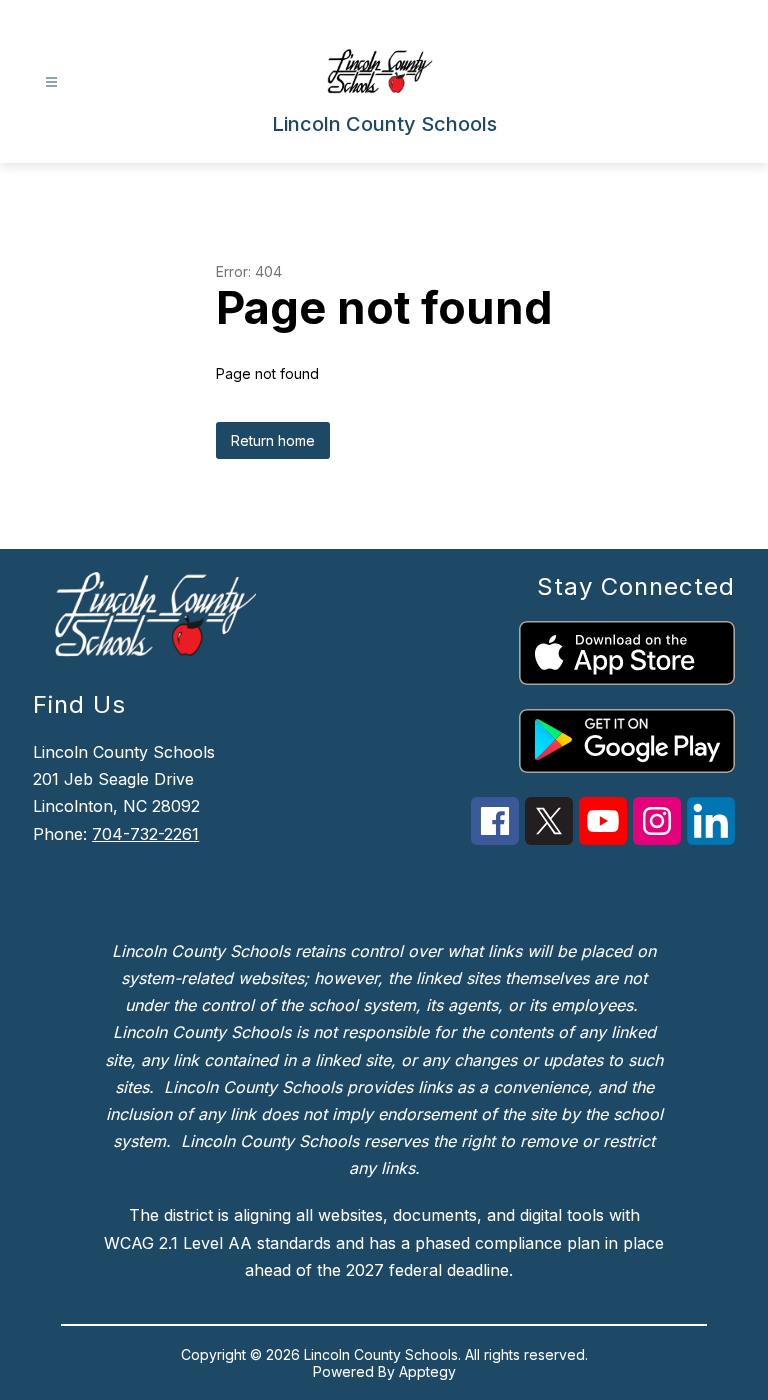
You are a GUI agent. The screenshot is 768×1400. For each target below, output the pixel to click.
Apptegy (427, 1371)
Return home (273, 440)
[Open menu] (51, 82)
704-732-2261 (145, 834)
